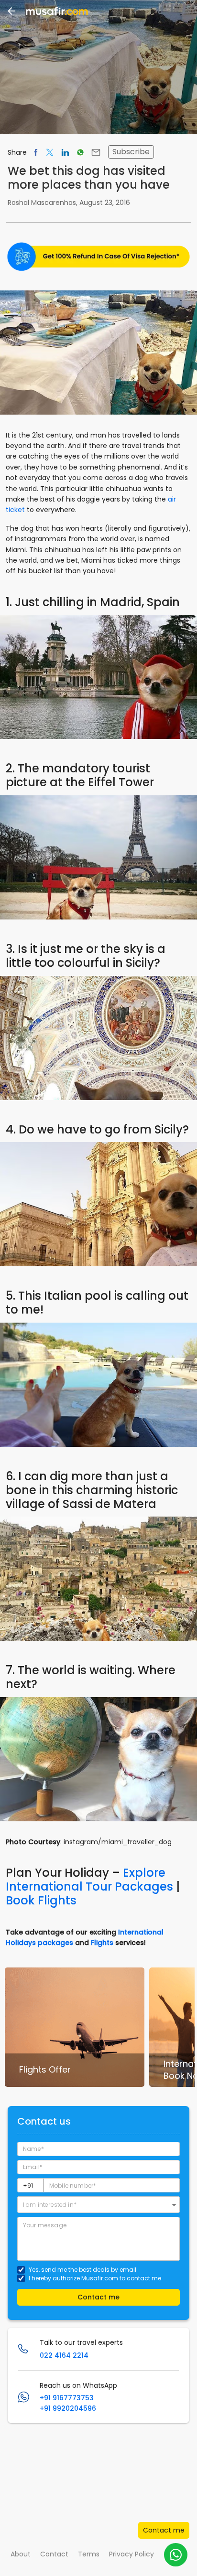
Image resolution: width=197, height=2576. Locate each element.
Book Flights (41, 1900)
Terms (89, 2554)
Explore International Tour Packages (89, 1880)
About (21, 2554)
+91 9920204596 (68, 2408)
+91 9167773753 (67, 2398)
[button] (98, 2205)
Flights (102, 1943)
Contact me (164, 2530)
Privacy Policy (131, 2554)
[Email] (96, 152)
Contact (54, 2554)
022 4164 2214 (64, 2355)
